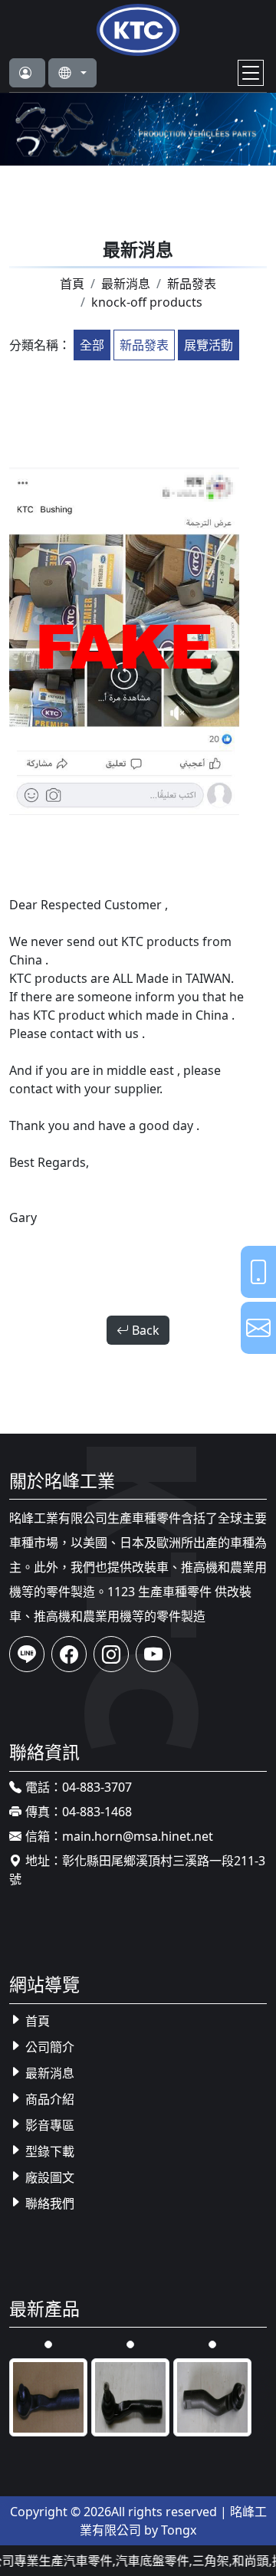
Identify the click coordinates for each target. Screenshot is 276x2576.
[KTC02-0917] (130, 2396)
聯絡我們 (50, 2203)
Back (144, 1330)
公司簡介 (50, 2047)
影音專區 (50, 2125)
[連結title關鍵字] (138, 28)
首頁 (72, 284)
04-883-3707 (97, 1787)
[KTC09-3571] (130, 2343)
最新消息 (126, 284)
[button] (27, 73)
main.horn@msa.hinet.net (138, 1836)
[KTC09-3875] (212, 2343)
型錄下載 (50, 2151)
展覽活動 (209, 345)
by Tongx (170, 2530)
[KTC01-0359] (48, 2343)
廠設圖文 (50, 2177)
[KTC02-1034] (212, 2396)
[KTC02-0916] (48, 2396)
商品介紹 (50, 2099)
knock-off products (147, 302)
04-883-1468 (97, 1812)
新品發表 (192, 284)
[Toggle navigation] (251, 73)
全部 (92, 345)
